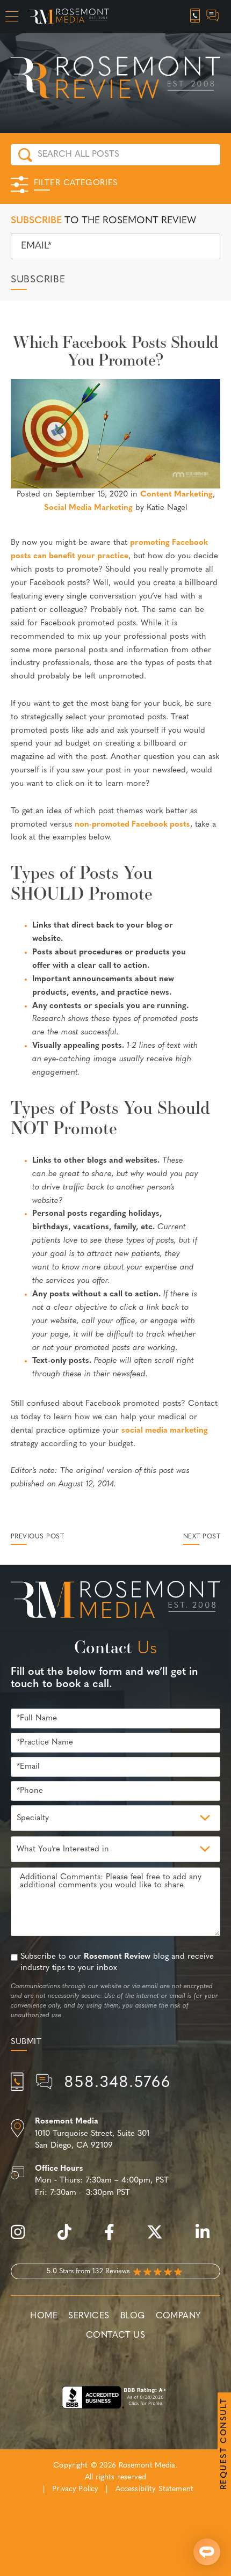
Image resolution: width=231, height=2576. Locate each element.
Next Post (202, 1537)
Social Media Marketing (88, 508)
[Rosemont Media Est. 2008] (115, 1602)
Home (44, 2316)
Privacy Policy (75, 2489)
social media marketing (165, 1431)
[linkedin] (208, 2238)
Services (89, 2316)
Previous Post (37, 1537)
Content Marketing (176, 495)
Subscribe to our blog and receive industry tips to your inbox (117, 1962)
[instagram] (23, 2238)
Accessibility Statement (154, 2489)
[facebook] (115, 2238)
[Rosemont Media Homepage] (69, 17)
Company (178, 2316)
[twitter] (160, 2238)
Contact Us (115, 2336)
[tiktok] (70, 2238)
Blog (133, 2316)
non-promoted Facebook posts (132, 825)
